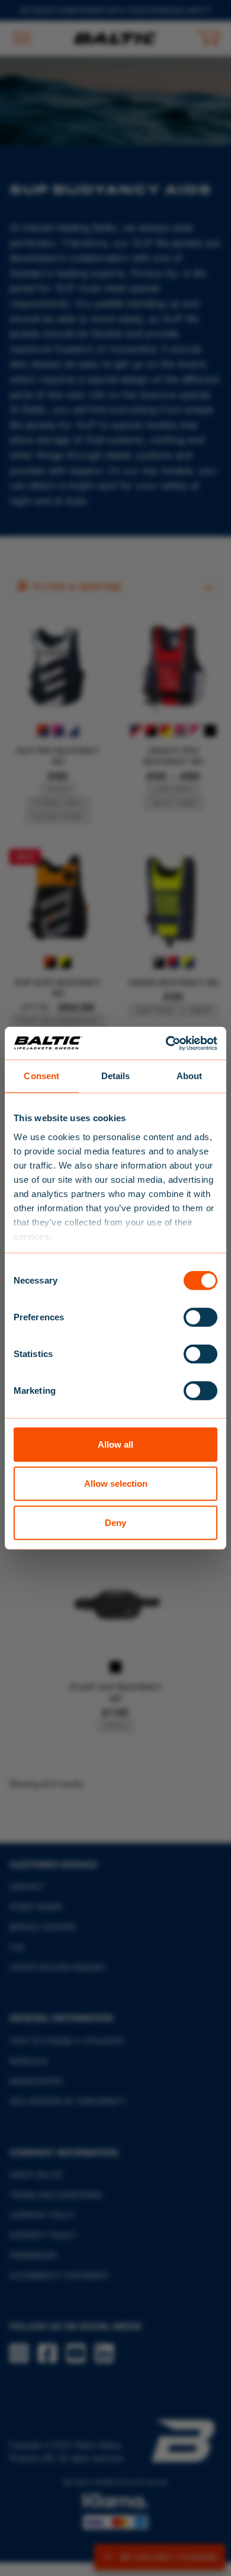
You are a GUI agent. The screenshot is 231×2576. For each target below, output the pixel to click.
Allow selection (116, 1484)
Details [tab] (116, 1076)
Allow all (115, 1444)
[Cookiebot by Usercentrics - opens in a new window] (166, 1043)
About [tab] (190, 1076)
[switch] (200, 1317)
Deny (115, 1522)
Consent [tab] (41, 1076)
